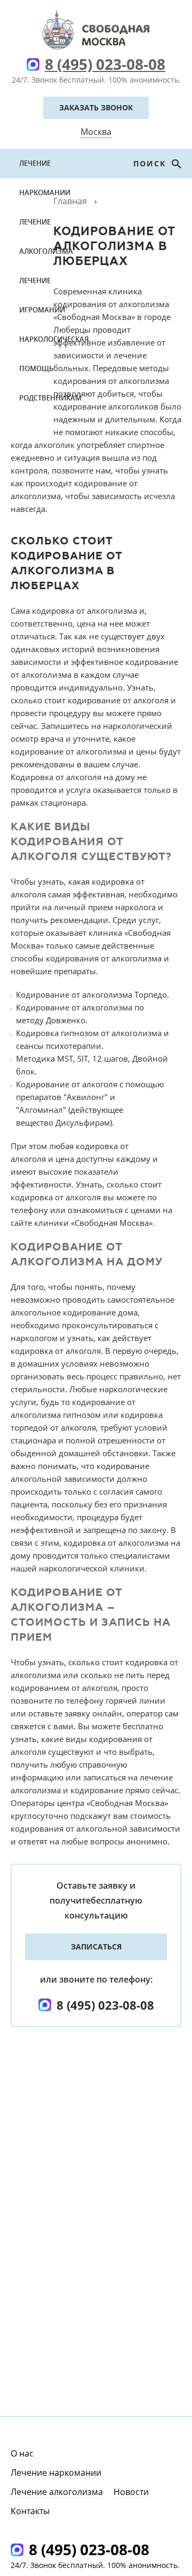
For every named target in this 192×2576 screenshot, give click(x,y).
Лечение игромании (42, 295)
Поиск (151, 163)
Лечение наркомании (45, 178)
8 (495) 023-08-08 (105, 64)
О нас (22, 2453)
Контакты (30, 2511)
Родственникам (50, 398)
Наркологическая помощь (54, 354)
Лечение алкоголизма (46, 236)
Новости (131, 2492)
